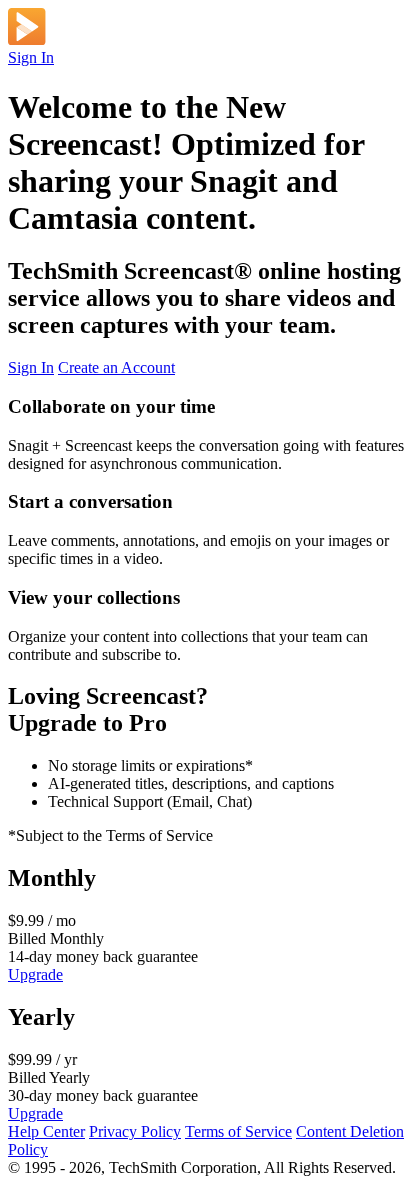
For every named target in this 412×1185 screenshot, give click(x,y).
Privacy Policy (135, 1131)
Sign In (31, 57)
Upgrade (35, 974)
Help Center (46, 1131)
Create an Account (116, 367)
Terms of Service (238, 1131)
